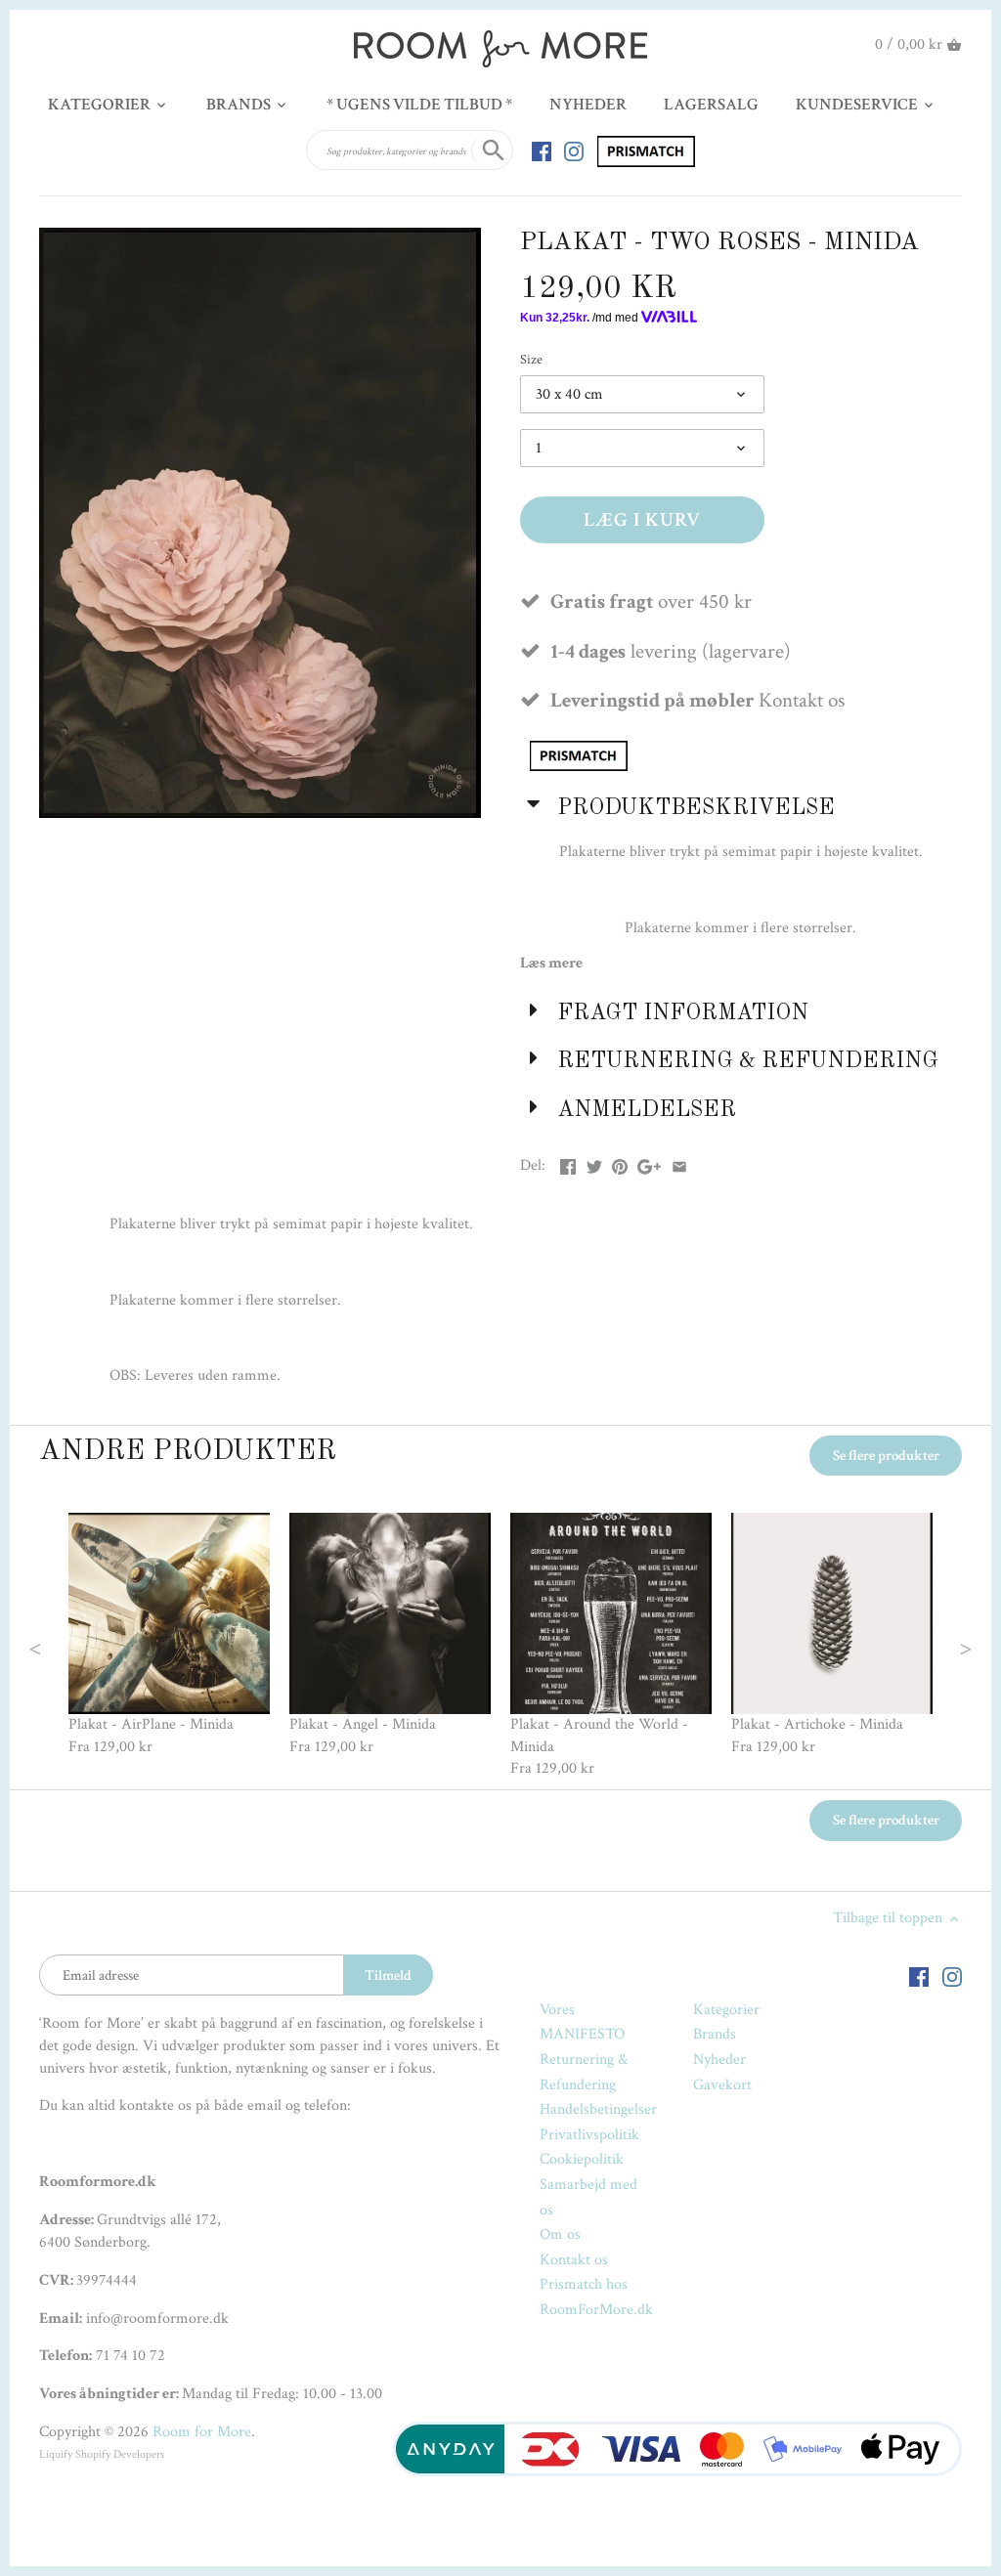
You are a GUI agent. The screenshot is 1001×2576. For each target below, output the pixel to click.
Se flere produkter (886, 1456)
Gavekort (722, 2085)
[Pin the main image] (620, 1163)
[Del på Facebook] (568, 1163)
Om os (560, 2234)
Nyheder (719, 2060)
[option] (169, 1635)
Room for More (202, 2432)
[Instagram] (574, 150)
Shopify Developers (120, 2454)
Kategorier (726, 2010)
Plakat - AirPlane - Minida (151, 1724)
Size (531, 359)
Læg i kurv (642, 520)
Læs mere (551, 963)
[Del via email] (679, 1163)
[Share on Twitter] (594, 1163)
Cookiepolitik (582, 2159)
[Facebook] (542, 150)
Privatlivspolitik (589, 2135)
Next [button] (926, 1647)
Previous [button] (74, 1647)
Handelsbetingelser (598, 2109)
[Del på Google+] (649, 1163)
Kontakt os (574, 2260)
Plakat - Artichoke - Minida (817, 1724)
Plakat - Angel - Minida (363, 1724)
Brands (715, 2034)
